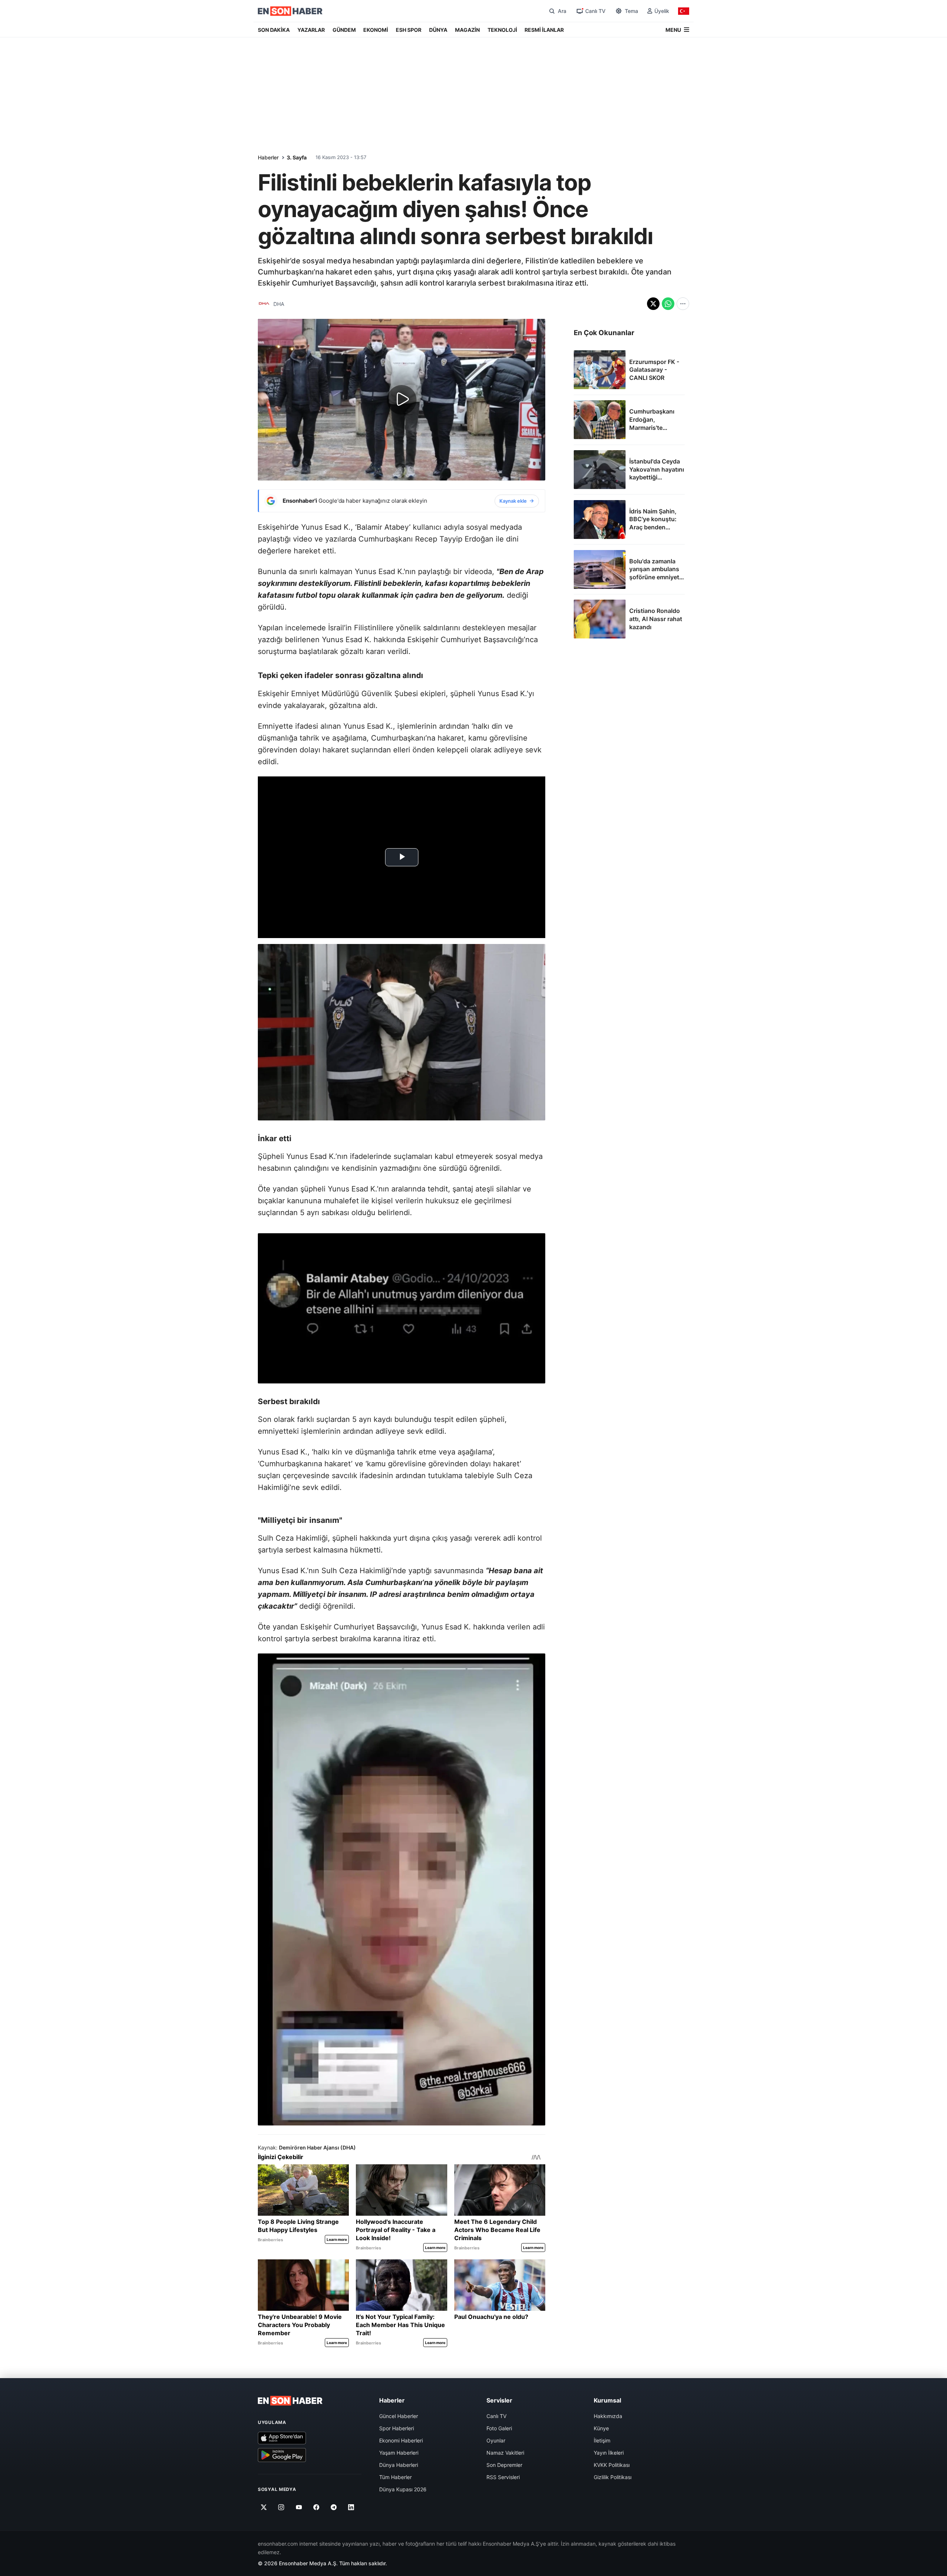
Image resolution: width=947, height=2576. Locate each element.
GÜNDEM (344, 30)
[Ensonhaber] (290, 11)
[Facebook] (316, 2507)
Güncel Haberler (399, 2416)
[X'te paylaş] (653, 304)
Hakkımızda (608, 2416)
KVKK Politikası (612, 2465)
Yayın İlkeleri (609, 2453)
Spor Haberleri (397, 2428)
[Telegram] (334, 2507)
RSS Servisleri (503, 2477)
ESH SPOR (409, 30)
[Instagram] (281, 2507)
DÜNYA (438, 30)
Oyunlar (496, 2440)
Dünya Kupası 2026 (403, 2489)
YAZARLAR (311, 30)
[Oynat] (402, 400)
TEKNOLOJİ (502, 30)
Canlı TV (496, 2416)
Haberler (268, 157)
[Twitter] (264, 2507)
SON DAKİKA (274, 30)
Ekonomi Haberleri (401, 2440)
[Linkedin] (351, 2507)
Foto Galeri (499, 2428)
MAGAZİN (467, 30)
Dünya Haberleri (399, 2465)
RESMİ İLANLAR (544, 30)
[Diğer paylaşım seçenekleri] (683, 304)
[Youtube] (299, 2507)
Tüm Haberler (395, 2477)
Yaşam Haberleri (399, 2453)
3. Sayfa (297, 157)
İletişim (602, 2440)
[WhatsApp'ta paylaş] (668, 304)
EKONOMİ (376, 30)
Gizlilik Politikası (613, 2477)
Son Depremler (504, 2465)
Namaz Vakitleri (505, 2453)
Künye (601, 2428)
